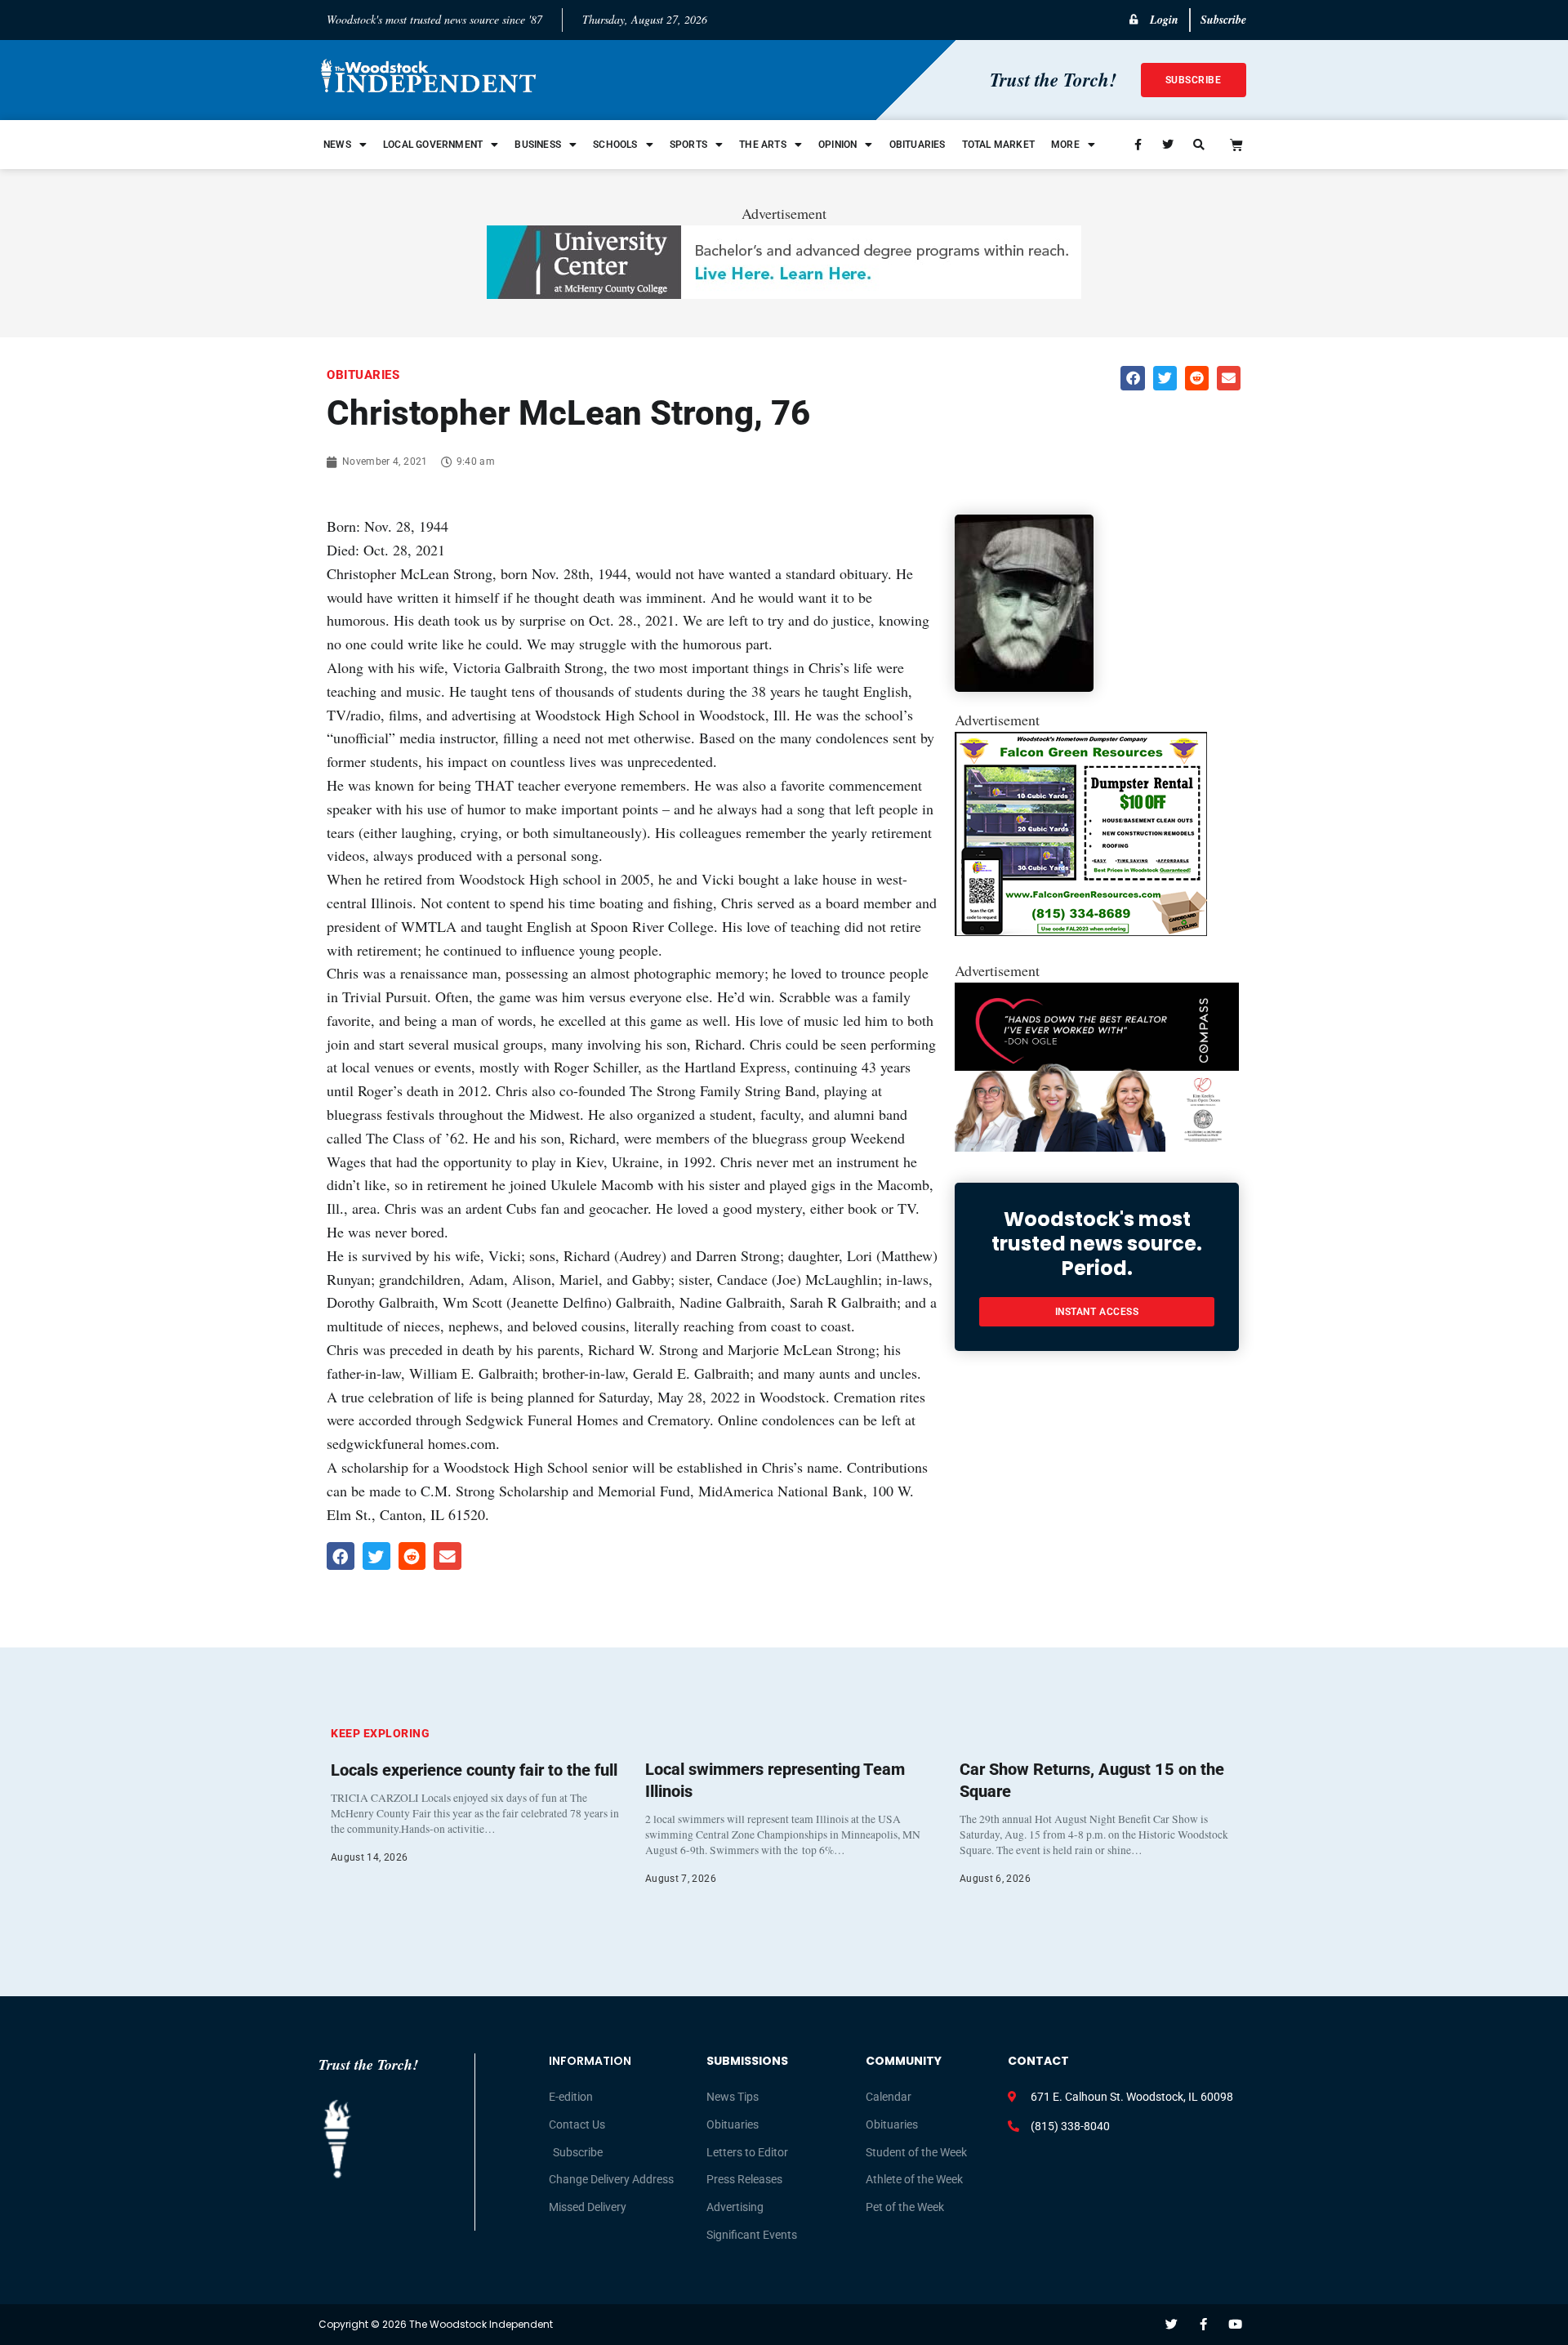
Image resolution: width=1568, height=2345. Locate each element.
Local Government (433, 145)
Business (538, 145)
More (1065, 145)
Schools (615, 145)
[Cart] (1236, 145)
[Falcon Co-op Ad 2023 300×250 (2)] (1081, 930)
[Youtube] (1235, 2324)
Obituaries (918, 145)
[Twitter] (1172, 2324)
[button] (1132, 378)
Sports (688, 145)
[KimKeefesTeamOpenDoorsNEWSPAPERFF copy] (1097, 1146)
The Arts (763, 145)
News (337, 145)
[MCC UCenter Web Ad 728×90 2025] (784, 293)
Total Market (998, 145)
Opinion (837, 145)
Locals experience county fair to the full (474, 1770)
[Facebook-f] (1203, 2324)
